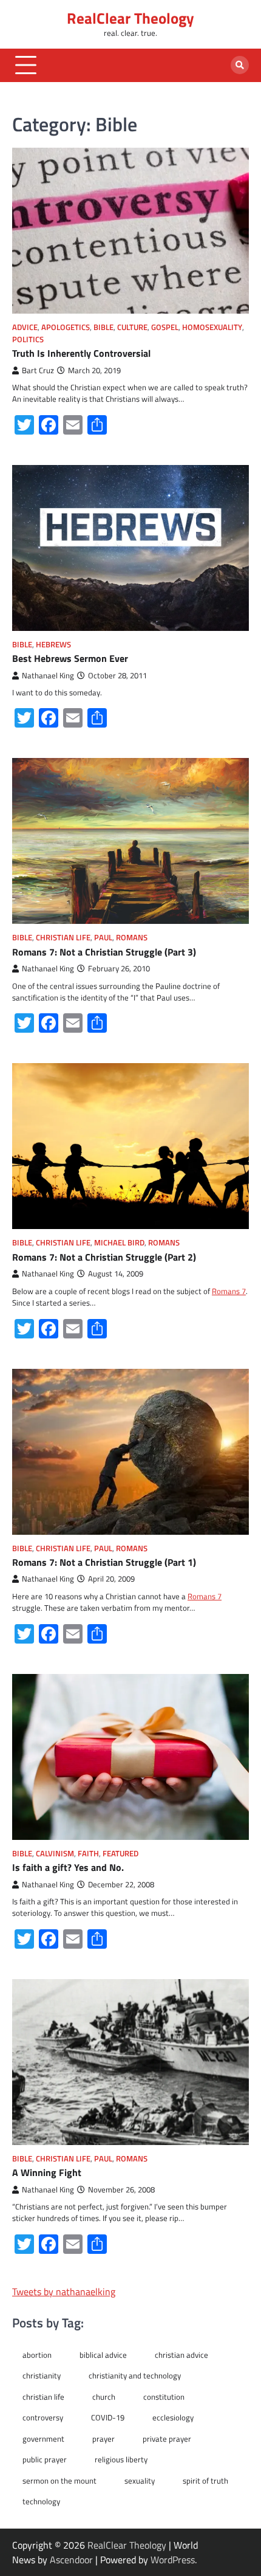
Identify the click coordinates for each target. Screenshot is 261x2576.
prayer (103, 2439)
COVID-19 (108, 2417)
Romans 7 (229, 1291)
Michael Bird (119, 1243)
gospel (165, 327)
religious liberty (121, 2459)
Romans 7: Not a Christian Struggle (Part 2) (104, 1257)
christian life (43, 2397)
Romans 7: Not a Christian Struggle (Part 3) (104, 952)
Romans (132, 938)
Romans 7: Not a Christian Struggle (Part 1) (104, 1562)
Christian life (63, 938)
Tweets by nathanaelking (64, 2292)
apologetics (66, 327)
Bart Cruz (38, 370)
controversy (43, 2417)
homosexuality (212, 327)
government (43, 2439)
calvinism (55, 1854)
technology (41, 2501)
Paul (103, 938)
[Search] (240, 65)
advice (25, 327)
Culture (132, 327)
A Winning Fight (47, 2172)
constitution (164, 2397)
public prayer (45, 2459)
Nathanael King (48, 676)
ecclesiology (173, 2417)
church (104, 2397)
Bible (103, 327)
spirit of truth (205, 2481)
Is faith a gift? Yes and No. (68, 1867)
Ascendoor (71, 2560)
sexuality (140, 2481)
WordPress (173, 2560)
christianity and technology (135, 2375)
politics (28, 339)
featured (120, 1854)
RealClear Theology (130, 18)
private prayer (167, 2439)
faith (88, 1854)
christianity (42, 2375)
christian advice (181, 2355)
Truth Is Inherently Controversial (81, 353)
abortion (37, 2355)
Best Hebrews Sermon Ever (70, 658)
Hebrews (53, 645)
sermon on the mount (59, 2481)
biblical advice (103, 2355)
